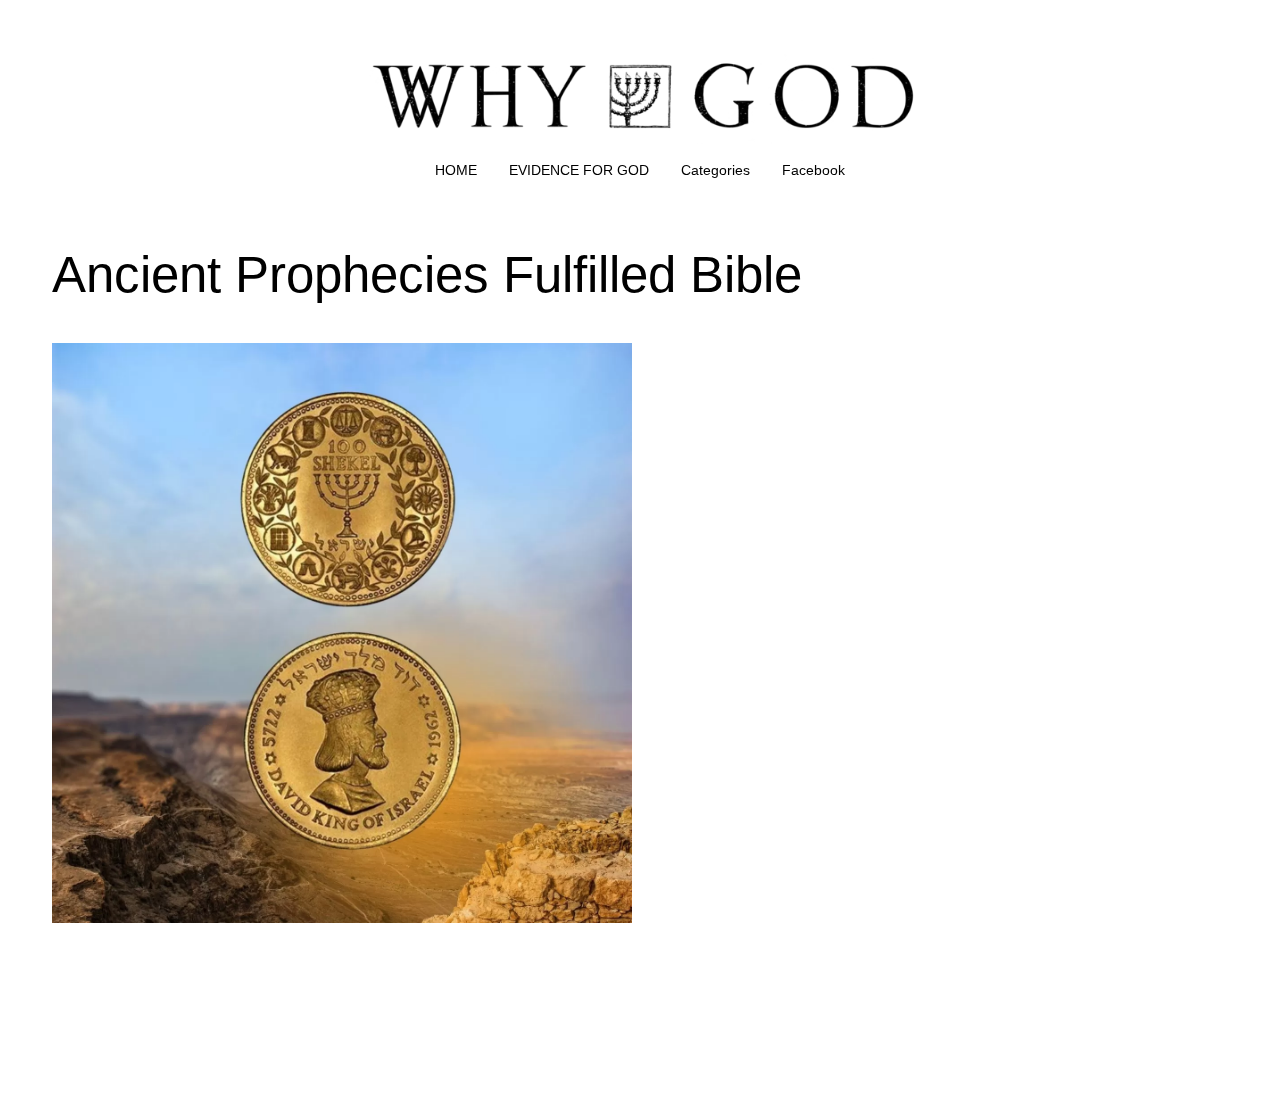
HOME (456, 170)
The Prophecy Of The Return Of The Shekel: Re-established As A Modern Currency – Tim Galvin (311, 366)
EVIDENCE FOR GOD (579, 170)
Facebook (813, 170)
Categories (715, 170)
